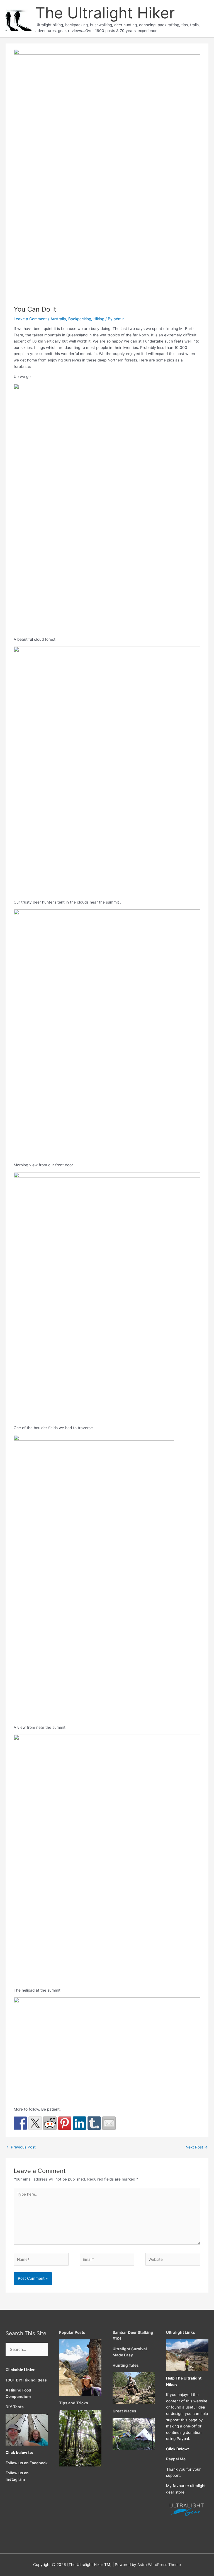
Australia (58, 319)
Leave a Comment (30, 319)
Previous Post (21, 2147)
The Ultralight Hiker (105, 13)
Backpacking (80, 319)
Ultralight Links (181, 2332)
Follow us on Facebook (27, 2463)
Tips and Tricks (74, 2403)
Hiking (99, 319)
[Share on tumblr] (94, 2123)
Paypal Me (176, 2459)
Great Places (124, 2411)
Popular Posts (72, 2332)
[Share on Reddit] (50, 2123)
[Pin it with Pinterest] (65, 2123)
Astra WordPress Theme (159, 2565)
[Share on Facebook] (20, 2123)
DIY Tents (15, 2407)
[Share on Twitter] (35, 2123)
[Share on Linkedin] (79, 2123)
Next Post (197, 2147)
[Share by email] (109, 2123)
